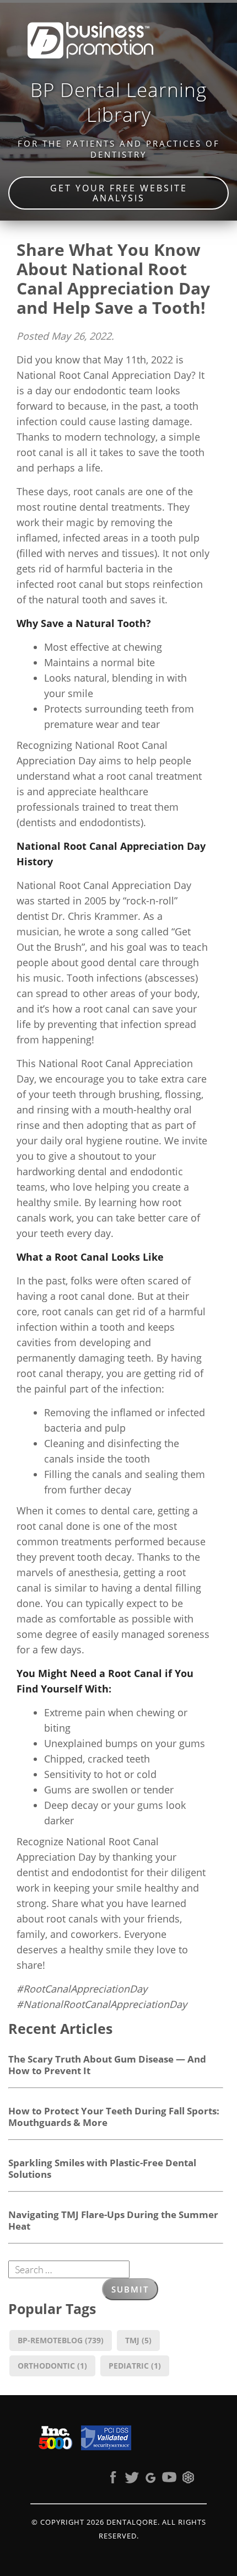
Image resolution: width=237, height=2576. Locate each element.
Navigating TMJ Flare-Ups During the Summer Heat (113, 2220)
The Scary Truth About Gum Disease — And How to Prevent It (107, 2064)
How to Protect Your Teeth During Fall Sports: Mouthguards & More (114, 2116)
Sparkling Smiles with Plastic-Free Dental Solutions (102, 2168)
